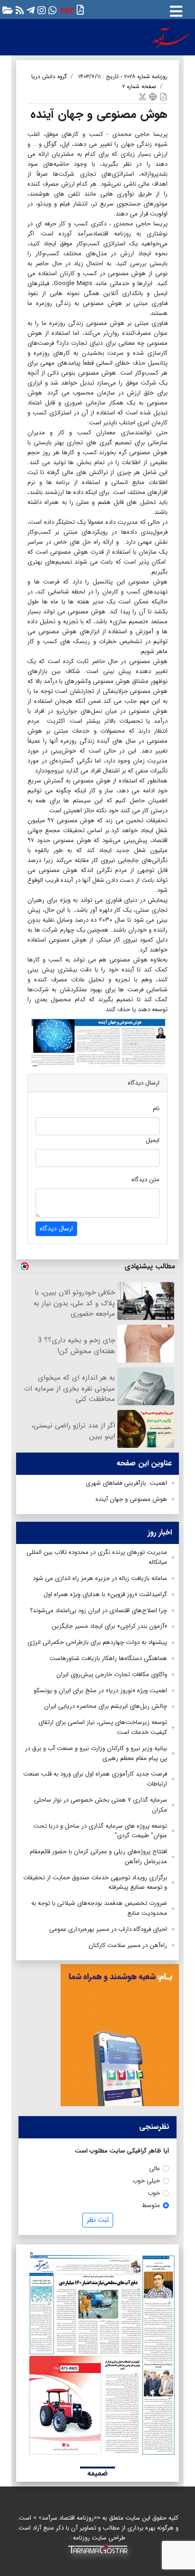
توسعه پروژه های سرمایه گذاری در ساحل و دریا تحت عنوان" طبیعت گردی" (100, 1831)
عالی (155, 2168)
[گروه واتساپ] (51, 10)
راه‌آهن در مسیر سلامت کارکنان (128, 1945)
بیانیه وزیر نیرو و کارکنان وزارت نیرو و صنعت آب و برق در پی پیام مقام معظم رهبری (96, 1753)
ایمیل (153, 1140)
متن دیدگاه (146, 1180)
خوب (154, 2193)
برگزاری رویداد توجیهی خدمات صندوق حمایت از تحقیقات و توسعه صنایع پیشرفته (95, 1883)
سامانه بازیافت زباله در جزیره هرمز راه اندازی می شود (100, 1578)
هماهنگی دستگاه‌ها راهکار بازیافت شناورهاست (108, 1658)
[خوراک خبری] (19, 10)
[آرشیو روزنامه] (7, 10)
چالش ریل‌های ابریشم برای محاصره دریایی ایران (106, 1706)
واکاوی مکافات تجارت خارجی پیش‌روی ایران (112, 1674)
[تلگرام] (30, 10)
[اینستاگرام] (40, 10)
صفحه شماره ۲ (139, 86)
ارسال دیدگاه (56, 1229)
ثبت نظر (98, 2220)
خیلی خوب (146, 2181)
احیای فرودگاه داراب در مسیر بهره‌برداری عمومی (108, 1929)
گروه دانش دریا (49, 76)
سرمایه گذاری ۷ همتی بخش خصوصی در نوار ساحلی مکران (101, 1805)
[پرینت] (153, 96)
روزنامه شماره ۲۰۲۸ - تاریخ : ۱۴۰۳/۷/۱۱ (123, 76)
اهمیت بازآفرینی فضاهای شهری (126, 1483)
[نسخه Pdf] (163, 96)
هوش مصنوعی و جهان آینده (131, 1499)
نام (156, 1108)
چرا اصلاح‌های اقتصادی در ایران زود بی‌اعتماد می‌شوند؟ (98, 1611)
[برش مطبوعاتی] (142, 96)
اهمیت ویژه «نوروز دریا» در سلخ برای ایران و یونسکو (100, 1691)
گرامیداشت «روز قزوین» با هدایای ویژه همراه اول (105, 1594)
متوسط (151, 2205)
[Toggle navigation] (176, 9)
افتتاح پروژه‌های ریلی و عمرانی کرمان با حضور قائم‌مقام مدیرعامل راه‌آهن (98, 1857)
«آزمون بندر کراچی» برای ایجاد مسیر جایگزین (109, 1626)
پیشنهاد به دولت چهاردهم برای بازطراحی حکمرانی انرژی (97, 1642)
